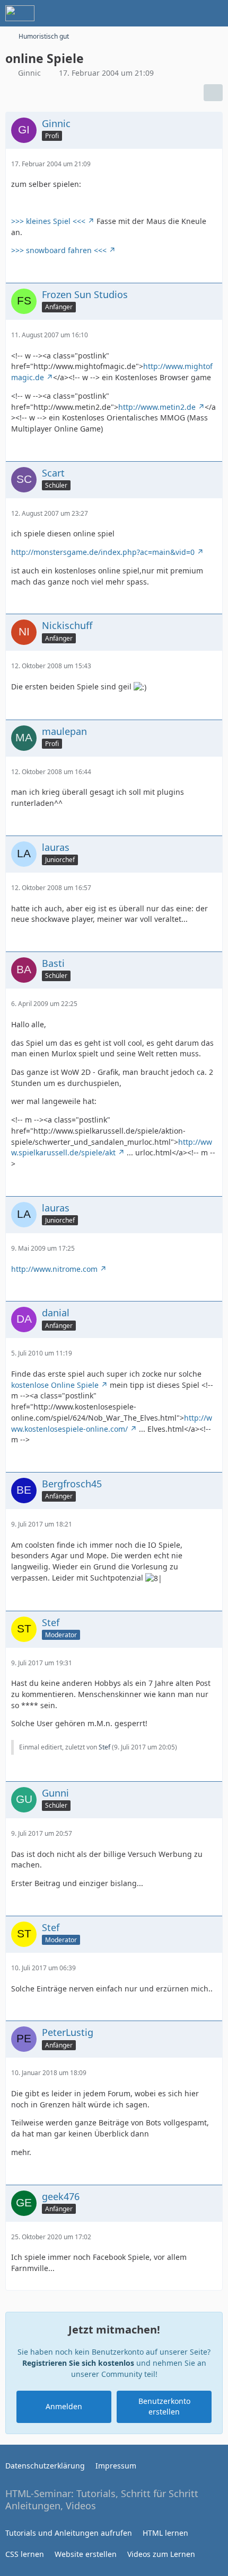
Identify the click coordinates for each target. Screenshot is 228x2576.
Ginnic (29, 73)
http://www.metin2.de (157, 407)
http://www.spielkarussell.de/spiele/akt (112, 1147)
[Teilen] (213, 93)
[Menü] (214, 13)
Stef (104, 1747)
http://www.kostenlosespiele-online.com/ (112, 1423)
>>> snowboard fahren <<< (59, 250)
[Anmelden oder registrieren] (188, 13)
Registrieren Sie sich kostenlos (78, 2363)
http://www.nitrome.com (54, 1269)
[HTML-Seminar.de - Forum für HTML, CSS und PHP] (20, 13)
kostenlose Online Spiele (55, 1385)
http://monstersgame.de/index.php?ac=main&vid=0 (103, 552)
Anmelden (64, 2406)
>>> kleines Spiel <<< (48, 221)
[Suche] (161, 13)
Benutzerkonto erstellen (164, 2407)
